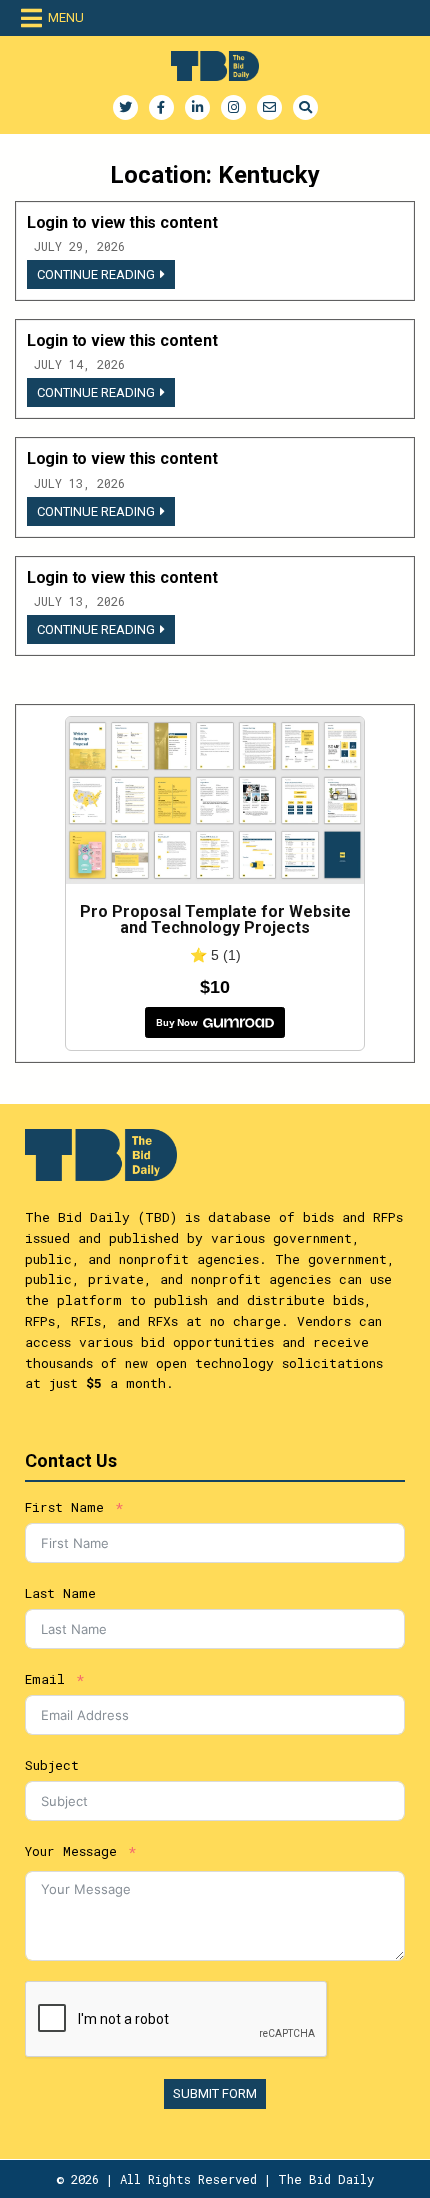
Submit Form (215, 2093)
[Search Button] (305, 107)
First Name (64, 1507)
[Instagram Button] (233, 107)
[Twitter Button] (125, 107)
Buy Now (177, 1022)
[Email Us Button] (269, 107)
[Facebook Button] (161, 107)
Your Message (71, 1851)
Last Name (60, 1593)
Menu (66, 17)
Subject (52, 1765)
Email (45, 1679)
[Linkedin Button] (197, 107)
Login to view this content (122, 222)
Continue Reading (106, 277)
